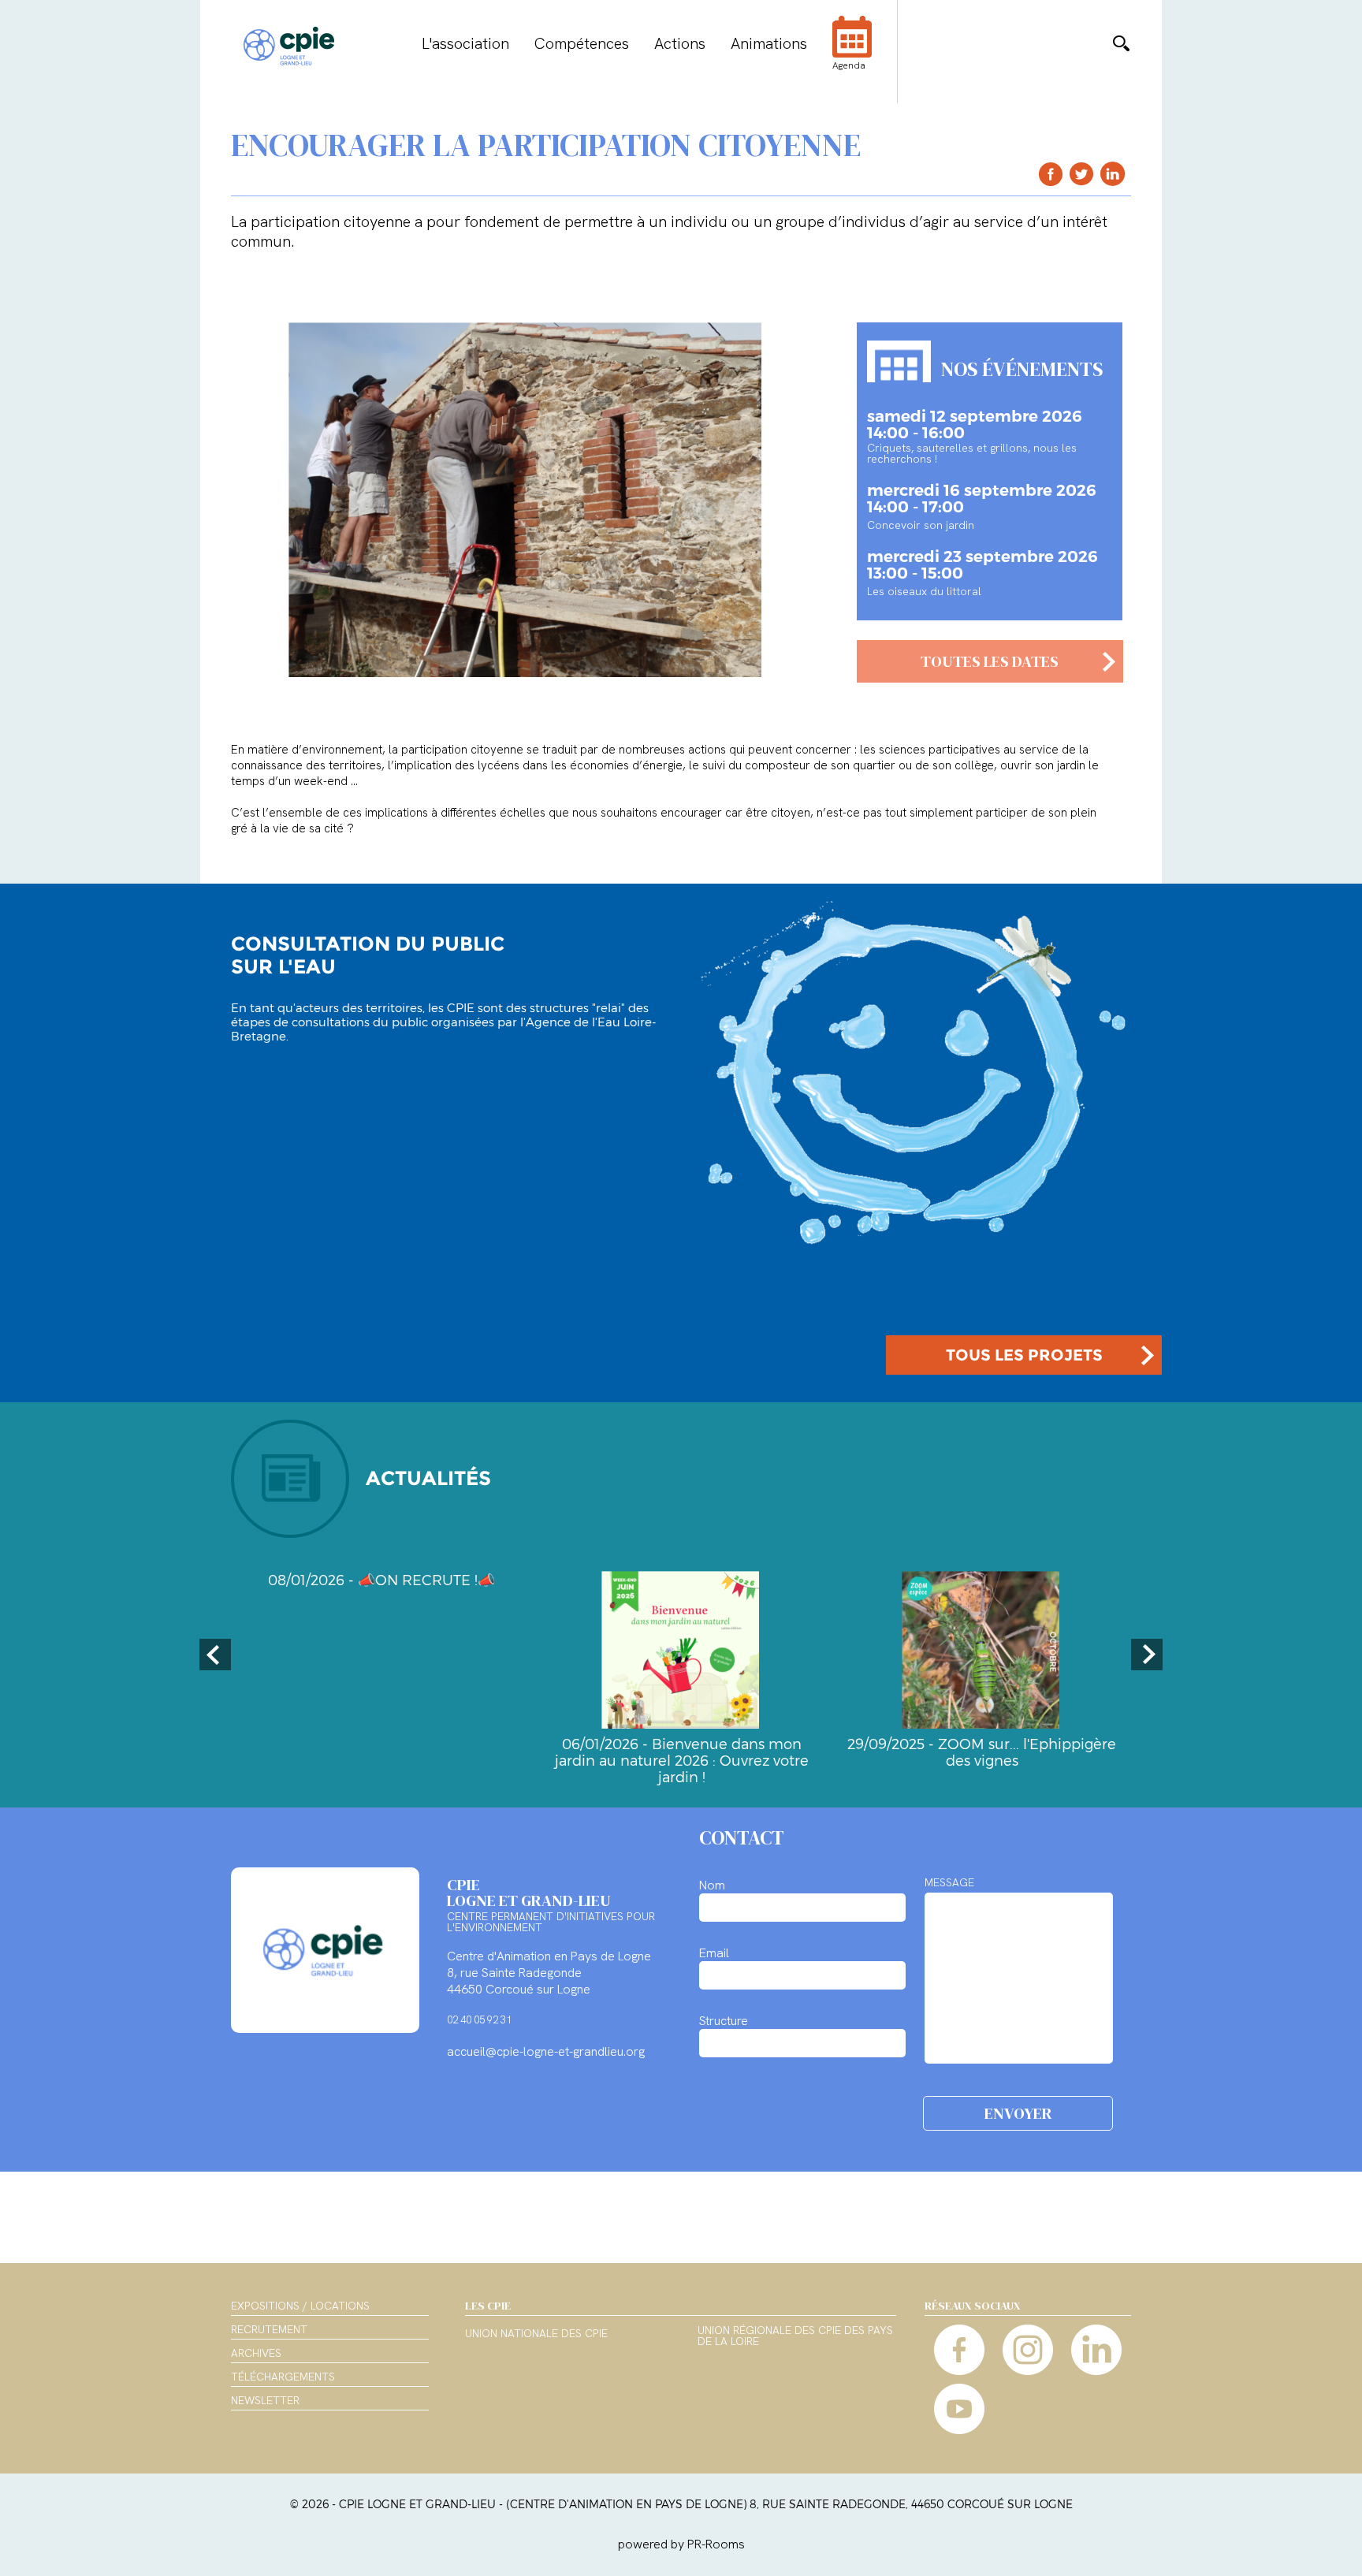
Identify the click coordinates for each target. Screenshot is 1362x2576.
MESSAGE (949, 1882)
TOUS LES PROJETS (1024, 1355)
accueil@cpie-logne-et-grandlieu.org (546, 2051)
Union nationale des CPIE (536, 2334)
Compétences (582, 43)
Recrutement (269, 2329)
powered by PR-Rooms (681, 2544)
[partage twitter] (1082, 174)
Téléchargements (283, 2377)
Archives (256, 2353)
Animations (769, 43)
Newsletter (265, 2400)
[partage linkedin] (1113, 174)
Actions (680, 43)
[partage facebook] (1051, 174)
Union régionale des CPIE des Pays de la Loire (795, 2336)
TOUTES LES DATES (990, 661)
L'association (465, 43)
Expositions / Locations (300, 2306)
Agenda (849, 65)
